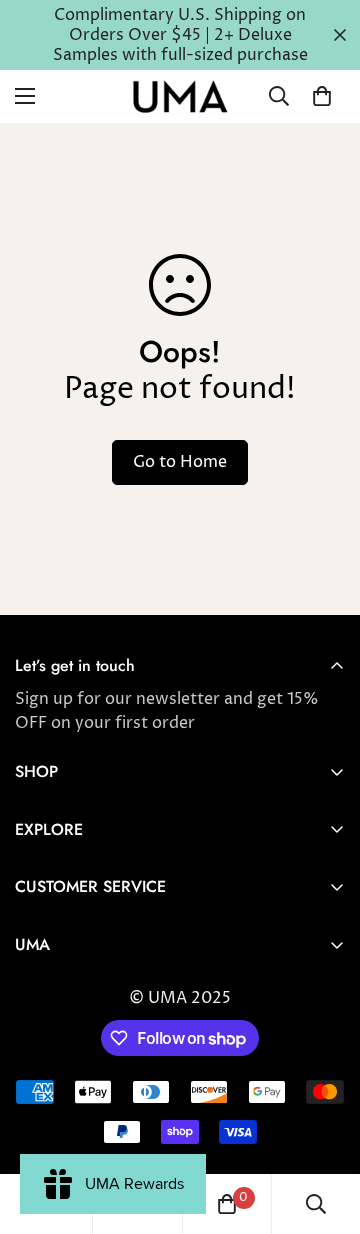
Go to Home (180, 462)
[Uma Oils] (180, 96)
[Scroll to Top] (324, 1128)
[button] (322, 96)
